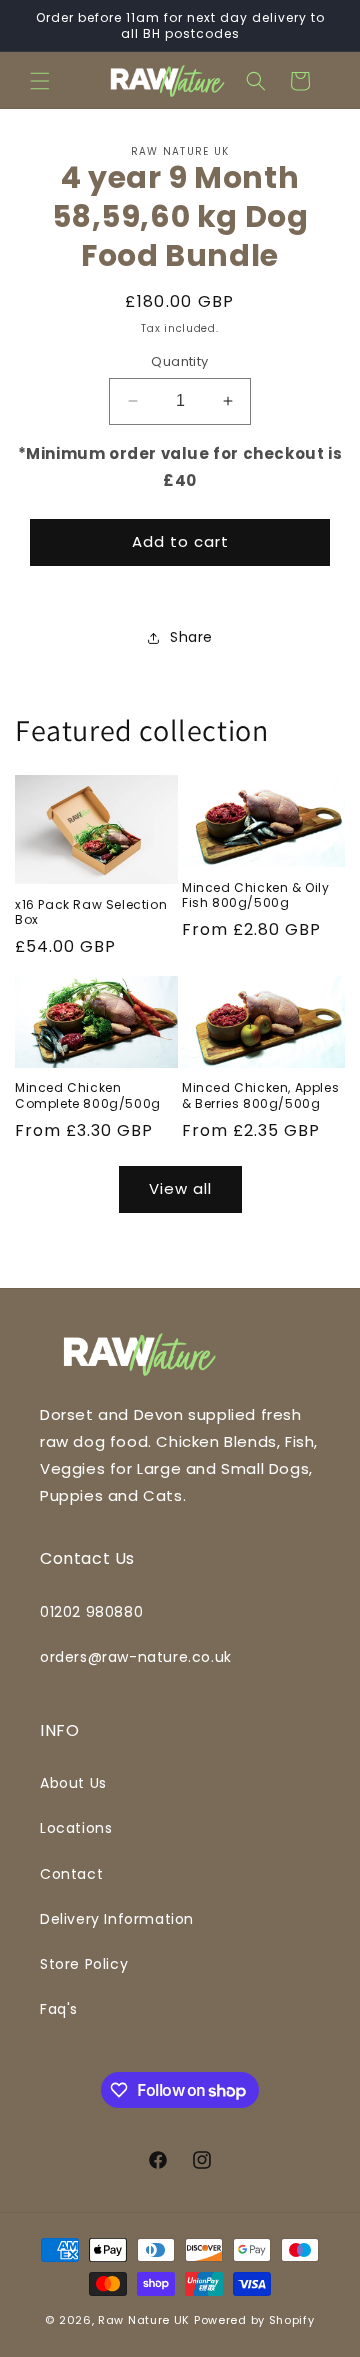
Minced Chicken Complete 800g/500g (88, 1095)
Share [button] (191, 637)
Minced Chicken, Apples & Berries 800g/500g (260, 1095)
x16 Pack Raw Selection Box (91, 912)
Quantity (179, 361)
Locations (76, 1828)
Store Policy (84, 1964)
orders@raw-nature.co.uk (136, 1657)
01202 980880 (91, 1612)
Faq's (59, 2009)
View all (180, 1188)
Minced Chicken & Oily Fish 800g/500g (256, 895)
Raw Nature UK (144, 2320)
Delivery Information (117, 1919)
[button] (40, 81)
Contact (71, 1874)
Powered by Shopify (254, 2320)
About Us (73, 1783)
